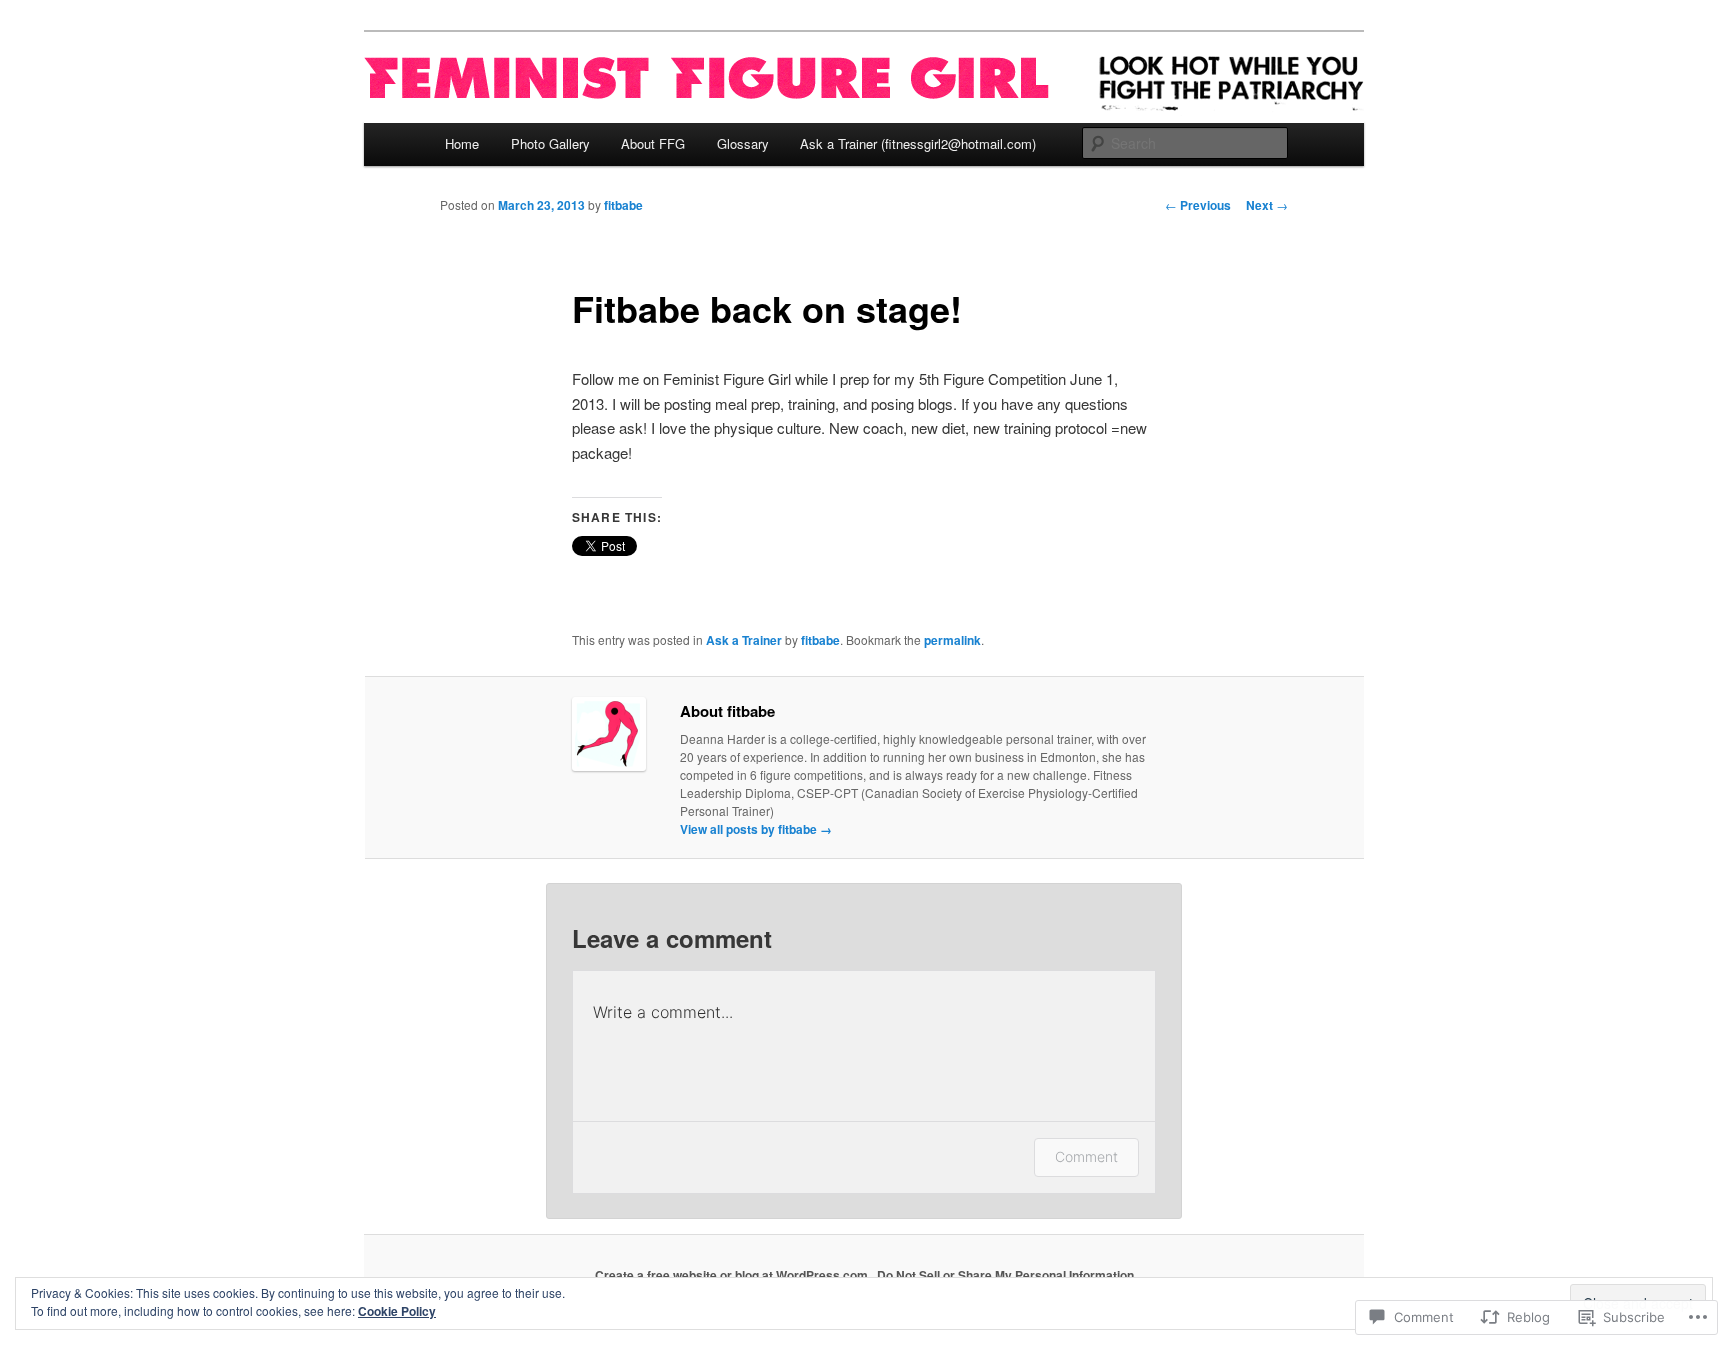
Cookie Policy (397, 1311)
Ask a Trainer (744, 640)
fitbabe (623, 205)
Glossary (743, 143)
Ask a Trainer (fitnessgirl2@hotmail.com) (918, 143)
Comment (1086, 1156)
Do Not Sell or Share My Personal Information (1005, 1275)
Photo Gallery (550, 143)
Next (1267, 205)
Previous (1198, 205)
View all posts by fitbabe (756, 829)
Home (462, 143)
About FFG (653, 143)
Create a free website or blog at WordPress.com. (733, 1275)
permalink (952, 640)
